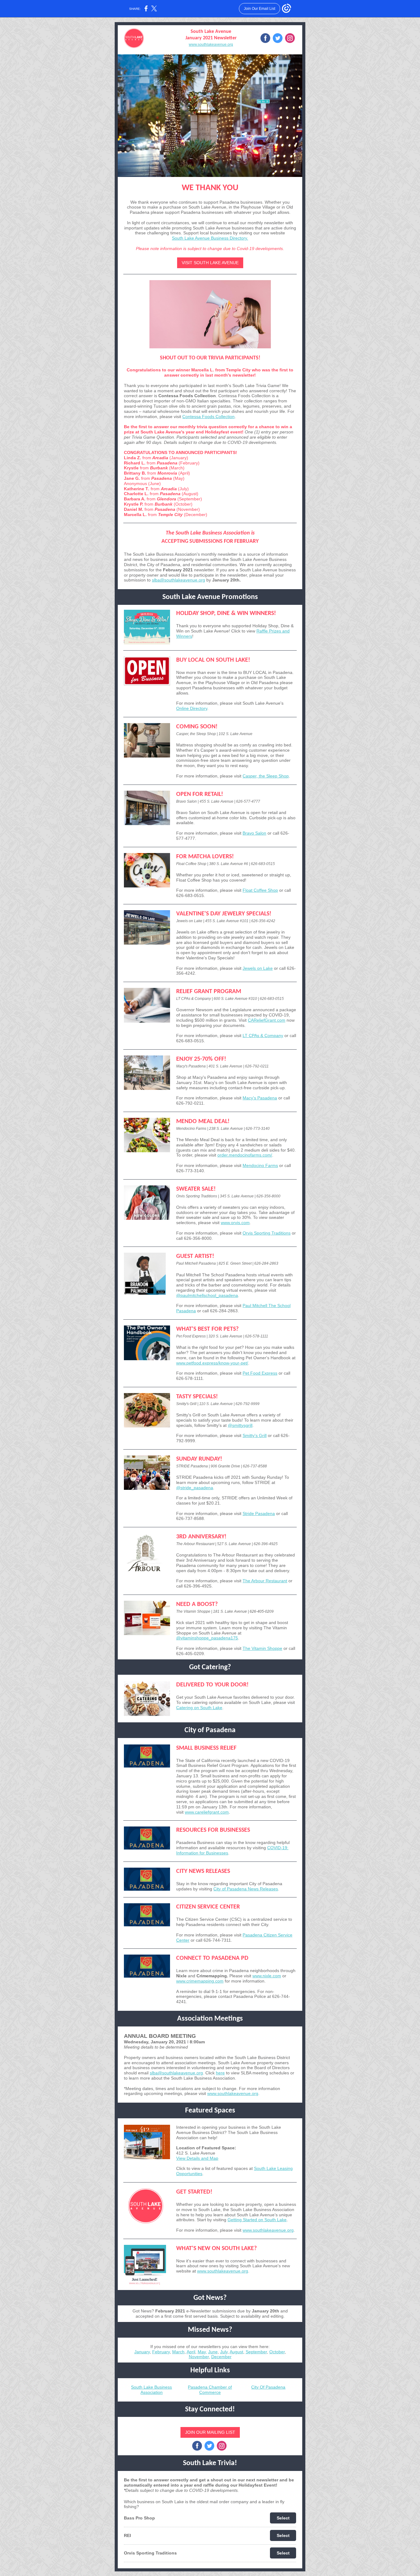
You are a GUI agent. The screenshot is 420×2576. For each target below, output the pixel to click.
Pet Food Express (260, 1373)
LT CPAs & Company (263, 1035)
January (142, 2352)
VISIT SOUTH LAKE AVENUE (210, 263)
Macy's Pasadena (260, 1098)
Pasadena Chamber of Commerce (210, 2390)
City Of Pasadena (268, 2387)
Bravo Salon (254, 833)
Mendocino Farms (260, 1165)
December (221, 2357)
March (178, 2352)
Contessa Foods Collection (208, 417)
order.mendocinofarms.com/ (245, 1155)
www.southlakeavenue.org (211, 45)
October (277, 2352)
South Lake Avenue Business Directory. (210, 238)
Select (283, 2518)
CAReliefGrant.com (267, 1020)
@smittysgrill (240, 1425)
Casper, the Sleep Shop (266, 776)
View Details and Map (197, 2158)
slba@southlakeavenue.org (178, 580)
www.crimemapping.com (200, 1981)
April (191, 2352)
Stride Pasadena (259, 1513)
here (220, 2073)
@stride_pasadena (195, 1488)
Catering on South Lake (199, 1708)
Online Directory (192, 708)
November (199, 2357)
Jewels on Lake (258, 968)
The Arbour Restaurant (265, 1581)
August (236, 2352)
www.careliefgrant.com (207, 1812)
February (161, 2352)
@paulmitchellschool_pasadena (207, 1295)
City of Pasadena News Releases (246, 1889)
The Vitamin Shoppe (262, 1648)
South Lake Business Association (151, 2390)
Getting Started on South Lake (257, 2220)
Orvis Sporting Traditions (267, 1233)
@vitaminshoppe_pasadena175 (207, 1638)
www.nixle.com (267, 1976)
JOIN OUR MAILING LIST (210, 2432)
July (224, 2352)
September (256, 2352)
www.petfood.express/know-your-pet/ (212, 1363)
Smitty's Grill (255, 1435)
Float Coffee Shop (260, 890)
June (213, 2352)
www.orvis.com (235, 1223)
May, (202, 2352)
